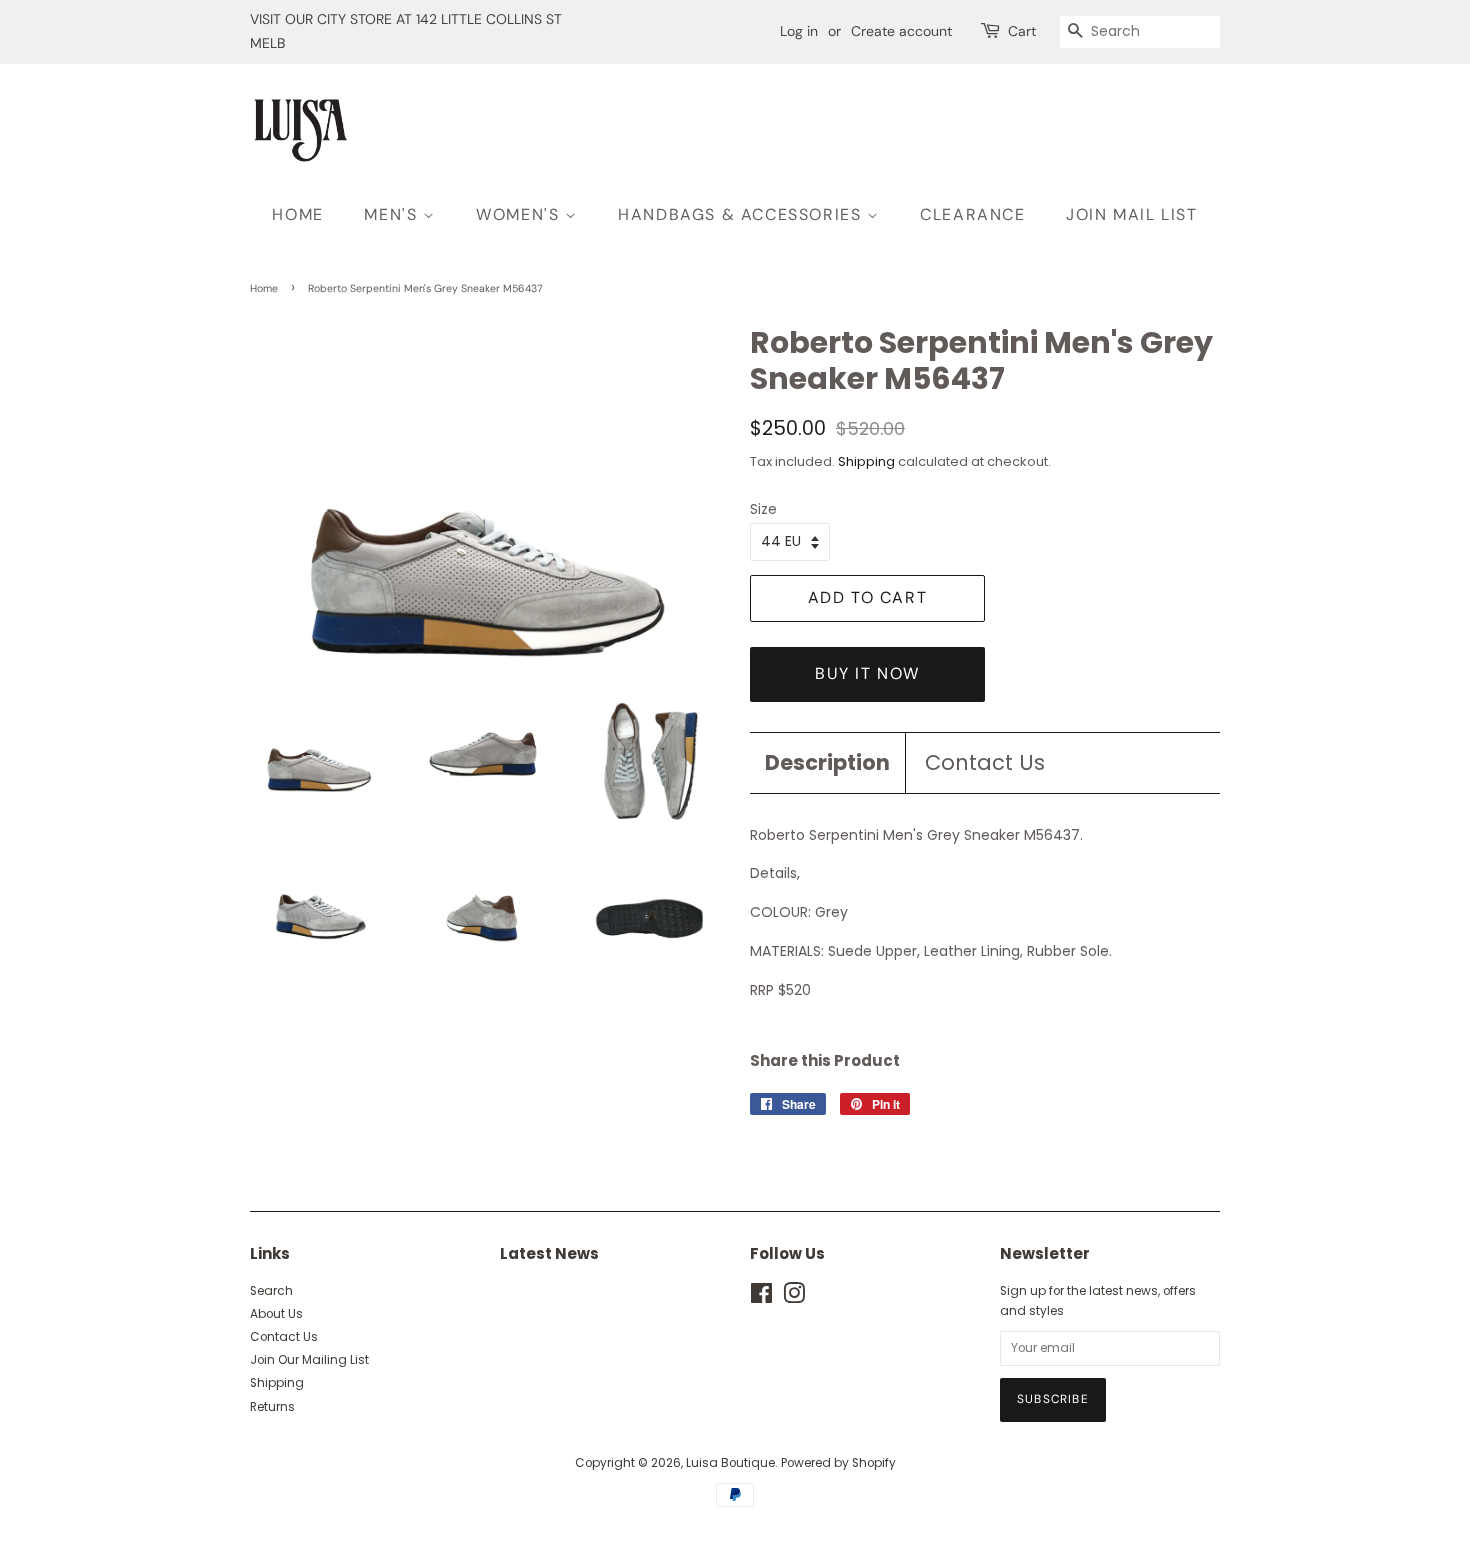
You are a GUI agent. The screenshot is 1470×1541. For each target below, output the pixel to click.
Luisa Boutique (730, 1463)
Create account (901, 31)
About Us (276, 1314)
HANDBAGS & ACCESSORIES (742, 214)
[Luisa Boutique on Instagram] (794, 1298)
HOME (297, 214)
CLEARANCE (972, 214)
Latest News (549, 1253)
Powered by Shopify (838, 1463)
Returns (272, 1407)
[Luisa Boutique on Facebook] (761, 1298)
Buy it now (867, 673)
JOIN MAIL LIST (1131, 214)
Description (827, 762)
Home (264, 288)
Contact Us (985, 762)
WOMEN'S (520, 214)
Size (763, 509)
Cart (1022, 31)
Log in (799, 31)
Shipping (866, 461)
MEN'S (393, 214)
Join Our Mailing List (309, 1360)
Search (271, 1291)
